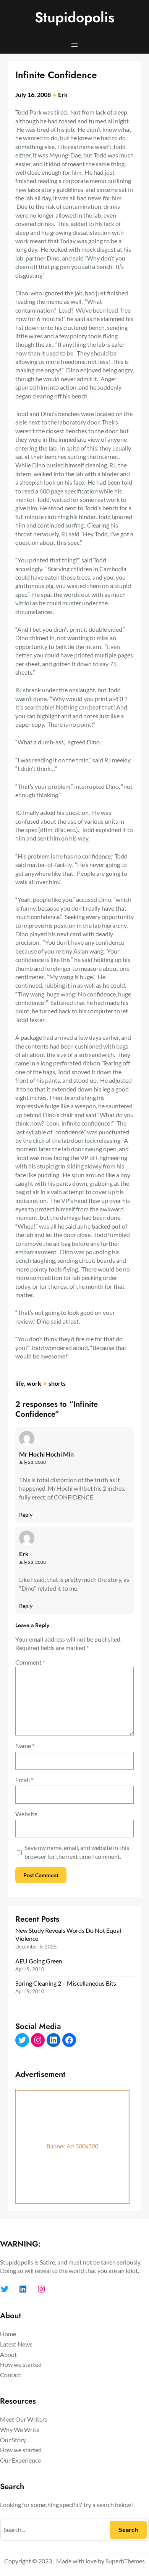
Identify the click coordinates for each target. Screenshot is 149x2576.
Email (24, 1780)
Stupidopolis (74, 17)
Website (26, 1814)
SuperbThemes (125, 2561)
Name (25, 1746)
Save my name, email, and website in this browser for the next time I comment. (77, 1852)
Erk (63, 94)
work (34, 1383)
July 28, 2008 (32, 1462)
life (20, 1383)
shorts (57, 1383)
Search (128, 2529)
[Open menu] (74, 45)
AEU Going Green (39, 1961)
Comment (30, 1662)
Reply (26, 1515)
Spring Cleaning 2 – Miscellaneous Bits (66, 1983)
